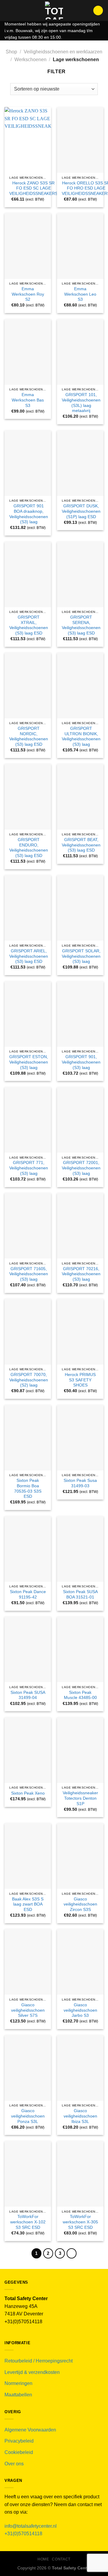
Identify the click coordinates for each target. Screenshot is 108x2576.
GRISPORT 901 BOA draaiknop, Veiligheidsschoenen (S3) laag (29, 514)
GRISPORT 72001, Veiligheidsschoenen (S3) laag (81, 1168)
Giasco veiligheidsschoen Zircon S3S (80, 1904)
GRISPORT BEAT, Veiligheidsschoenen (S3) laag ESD (81, 845)
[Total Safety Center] (54, 10)
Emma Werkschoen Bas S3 (28, 400)
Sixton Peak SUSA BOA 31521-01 (80, 1594)
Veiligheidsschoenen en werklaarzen (63, 52)
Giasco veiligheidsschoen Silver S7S (28, 2010)
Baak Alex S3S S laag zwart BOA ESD (28, 1904)
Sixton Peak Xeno (28, 1793)
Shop (11, 52)
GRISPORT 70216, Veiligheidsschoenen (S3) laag (81, 1274)
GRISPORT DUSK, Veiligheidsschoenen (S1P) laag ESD (81, 511)
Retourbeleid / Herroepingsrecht (39, 2361)
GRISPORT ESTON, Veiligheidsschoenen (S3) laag (29, 1062)
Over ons (14, 2464)
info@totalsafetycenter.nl (31, 2526)
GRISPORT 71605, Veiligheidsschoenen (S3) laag (29, 1274)
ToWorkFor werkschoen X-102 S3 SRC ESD (28, 2222)
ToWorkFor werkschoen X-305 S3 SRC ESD (80, 2222)
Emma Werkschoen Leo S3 (80, 294)
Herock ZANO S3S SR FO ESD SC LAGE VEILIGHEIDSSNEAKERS (33, 188)
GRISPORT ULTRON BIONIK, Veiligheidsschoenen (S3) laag (81, 736)
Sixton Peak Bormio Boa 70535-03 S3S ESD (28, 1488)
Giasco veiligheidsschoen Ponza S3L (28, 2116)
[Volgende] (72, 2253)
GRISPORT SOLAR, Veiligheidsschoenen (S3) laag (81, 956)
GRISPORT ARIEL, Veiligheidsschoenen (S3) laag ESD (29, 956)
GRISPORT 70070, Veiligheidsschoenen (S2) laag (29, 1380)
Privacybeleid (19, 2441)
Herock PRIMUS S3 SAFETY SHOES (80, 1380)
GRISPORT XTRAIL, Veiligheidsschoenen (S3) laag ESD (29, 625)
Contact (61, 2559)
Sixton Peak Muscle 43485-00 (80, 1695)
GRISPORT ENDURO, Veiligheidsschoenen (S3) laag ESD (29, 848)
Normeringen (18, 2383)
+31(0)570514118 (23, 2534)
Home (43, 2559)
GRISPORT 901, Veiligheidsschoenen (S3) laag (81, 1062)
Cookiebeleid (19, 2452)
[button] (8, 10)
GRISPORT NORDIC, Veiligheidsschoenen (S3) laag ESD (29, 736)
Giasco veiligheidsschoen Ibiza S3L (80, 2116)
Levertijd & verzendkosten (32, 2372)
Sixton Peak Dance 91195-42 (28, 1594)
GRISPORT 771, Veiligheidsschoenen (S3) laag (29, 1168)
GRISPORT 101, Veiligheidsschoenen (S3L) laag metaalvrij (81, 403)
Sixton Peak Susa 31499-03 (80, 1483)
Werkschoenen (30, 60)
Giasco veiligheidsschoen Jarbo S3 (80, 2010)
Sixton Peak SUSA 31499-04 (28, 1695)
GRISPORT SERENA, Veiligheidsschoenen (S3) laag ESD (81, 625)
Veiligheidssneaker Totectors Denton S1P (80, 1798)
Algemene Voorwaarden (30, 2430)
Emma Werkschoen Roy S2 (28, 294)
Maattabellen (18, 2395)
